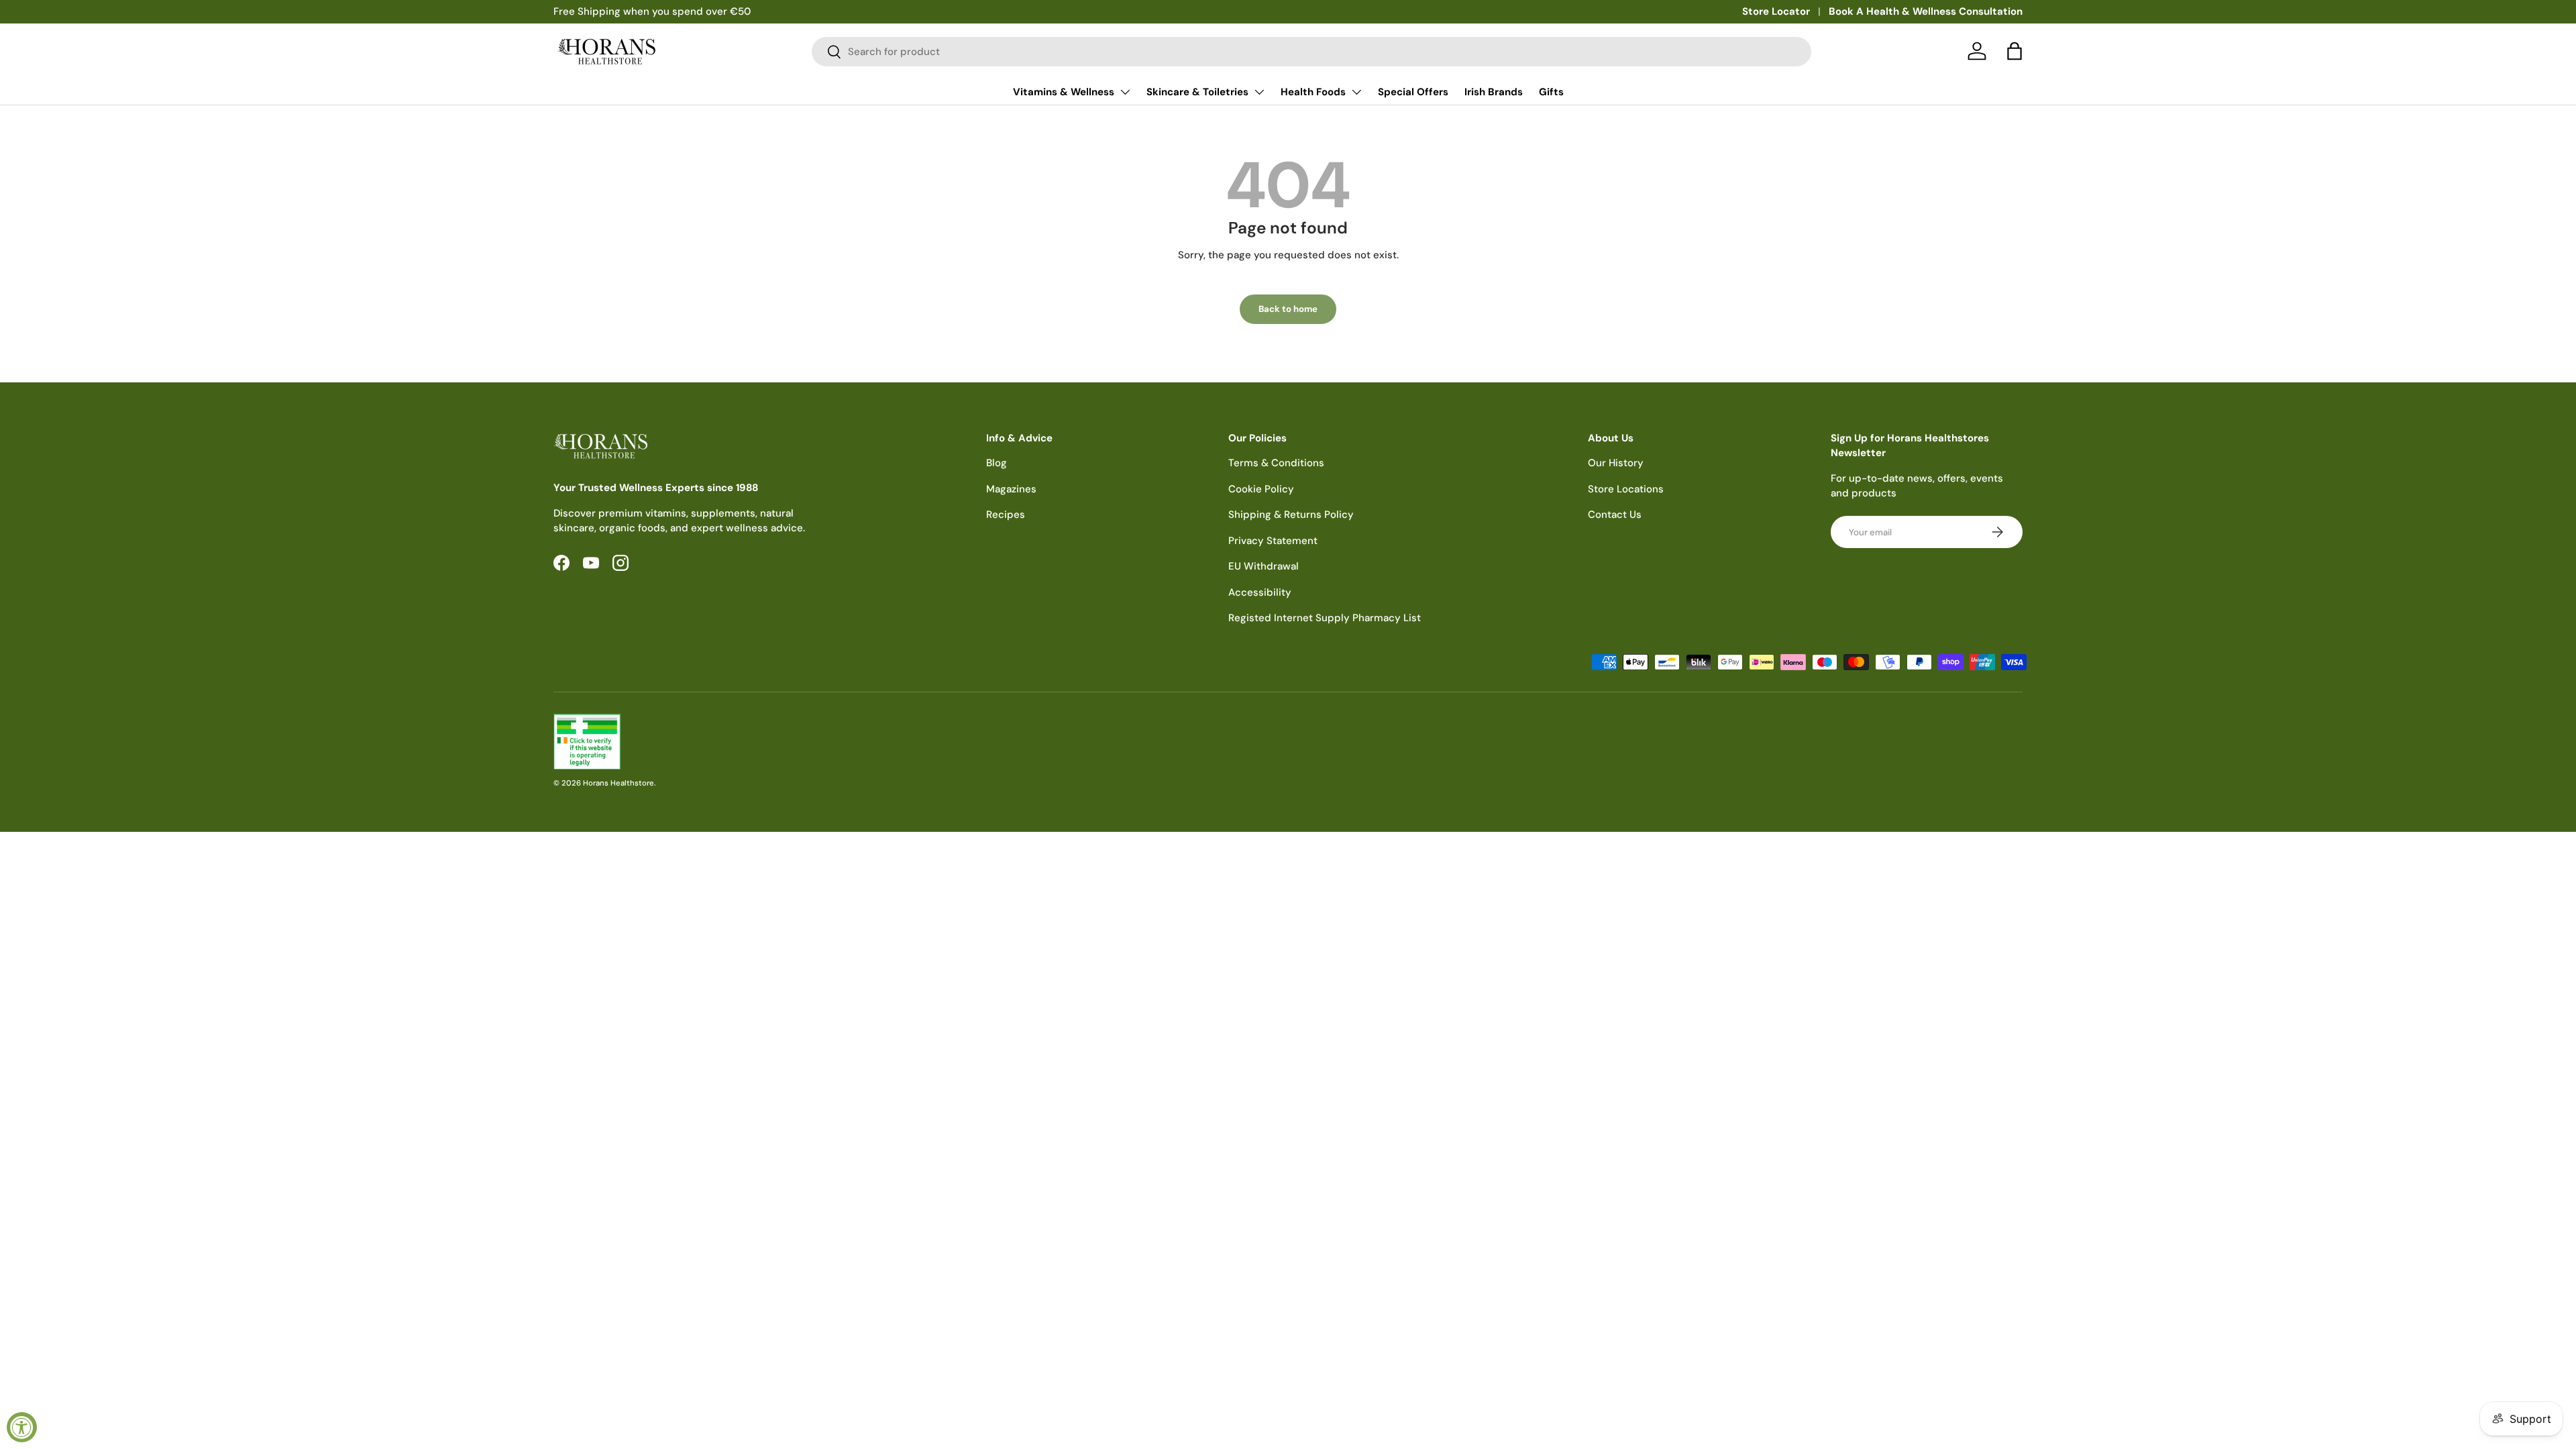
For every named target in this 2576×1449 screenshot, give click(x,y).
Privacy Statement (1273, 541)
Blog (997, 463)
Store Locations (1626, 489)
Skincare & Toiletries (1197, 92)
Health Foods (1313, 92)
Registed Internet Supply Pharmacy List (1325, 618)
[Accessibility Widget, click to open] (22, 1427)
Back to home (1288, 309)
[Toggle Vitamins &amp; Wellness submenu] (1125, 92)
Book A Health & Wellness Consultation (1926, 11)
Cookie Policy (1261, 489)
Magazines (1011, 489)
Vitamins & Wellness (1064, 92)
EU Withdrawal (1264, 566)
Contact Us (1615, 515)
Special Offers (1413, 92)
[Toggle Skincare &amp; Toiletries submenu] (1259, 92)
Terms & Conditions (1276, 463)
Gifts (1551, 92)
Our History (1616, 463)
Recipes (1006, 515)
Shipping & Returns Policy (1291, 515)
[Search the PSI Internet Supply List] (915, 742)
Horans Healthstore (619, 783)
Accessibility (1260, 592)
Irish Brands (1494, 92)
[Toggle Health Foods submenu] (1356, 92)
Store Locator (1776, 11)
